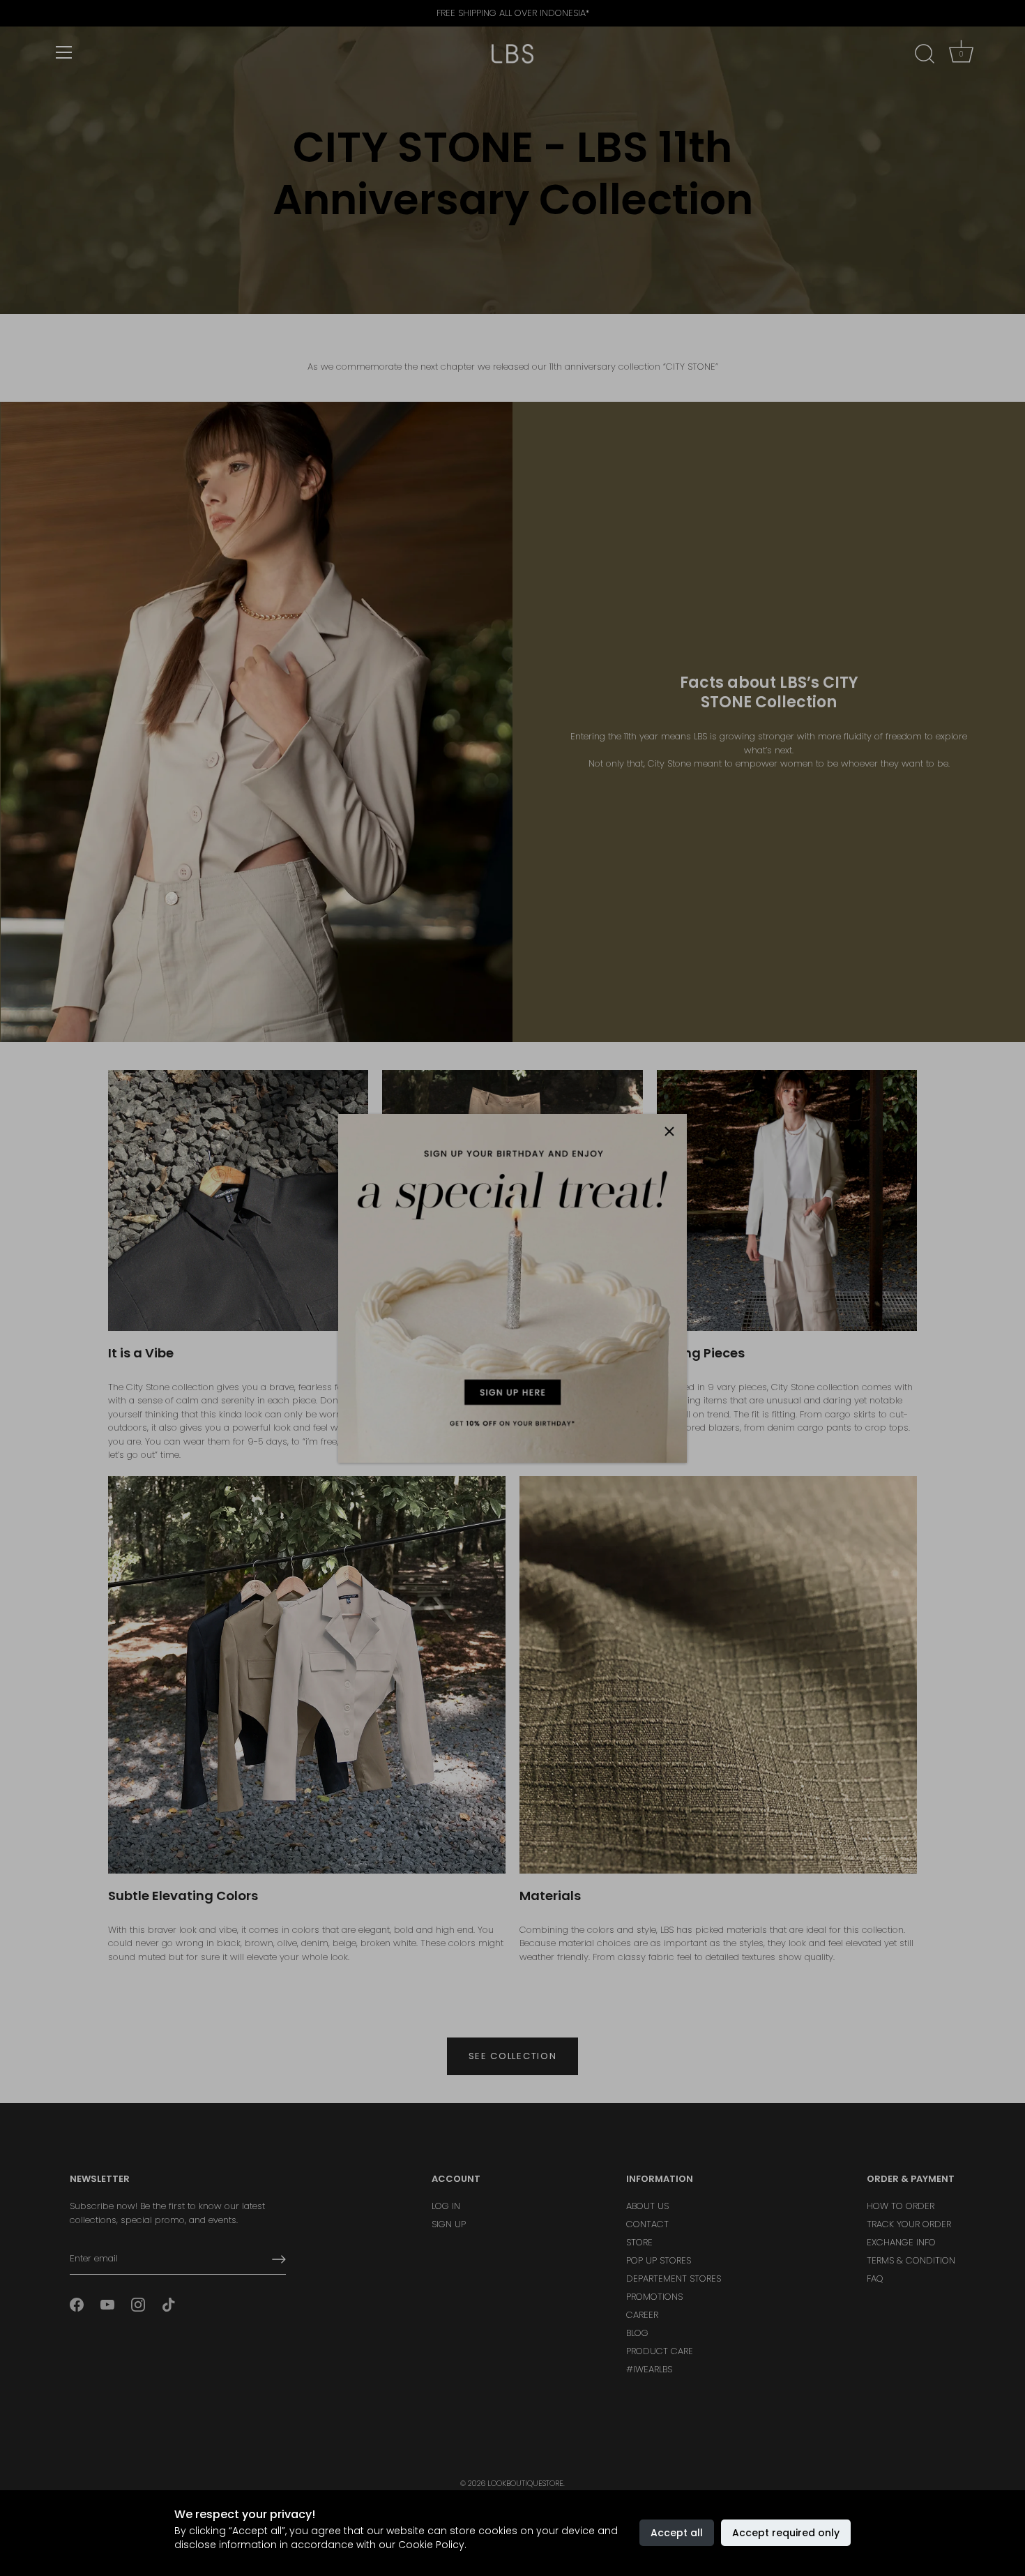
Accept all (677, 2533)
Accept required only (786, 2533)
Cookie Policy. (432, 2545)
